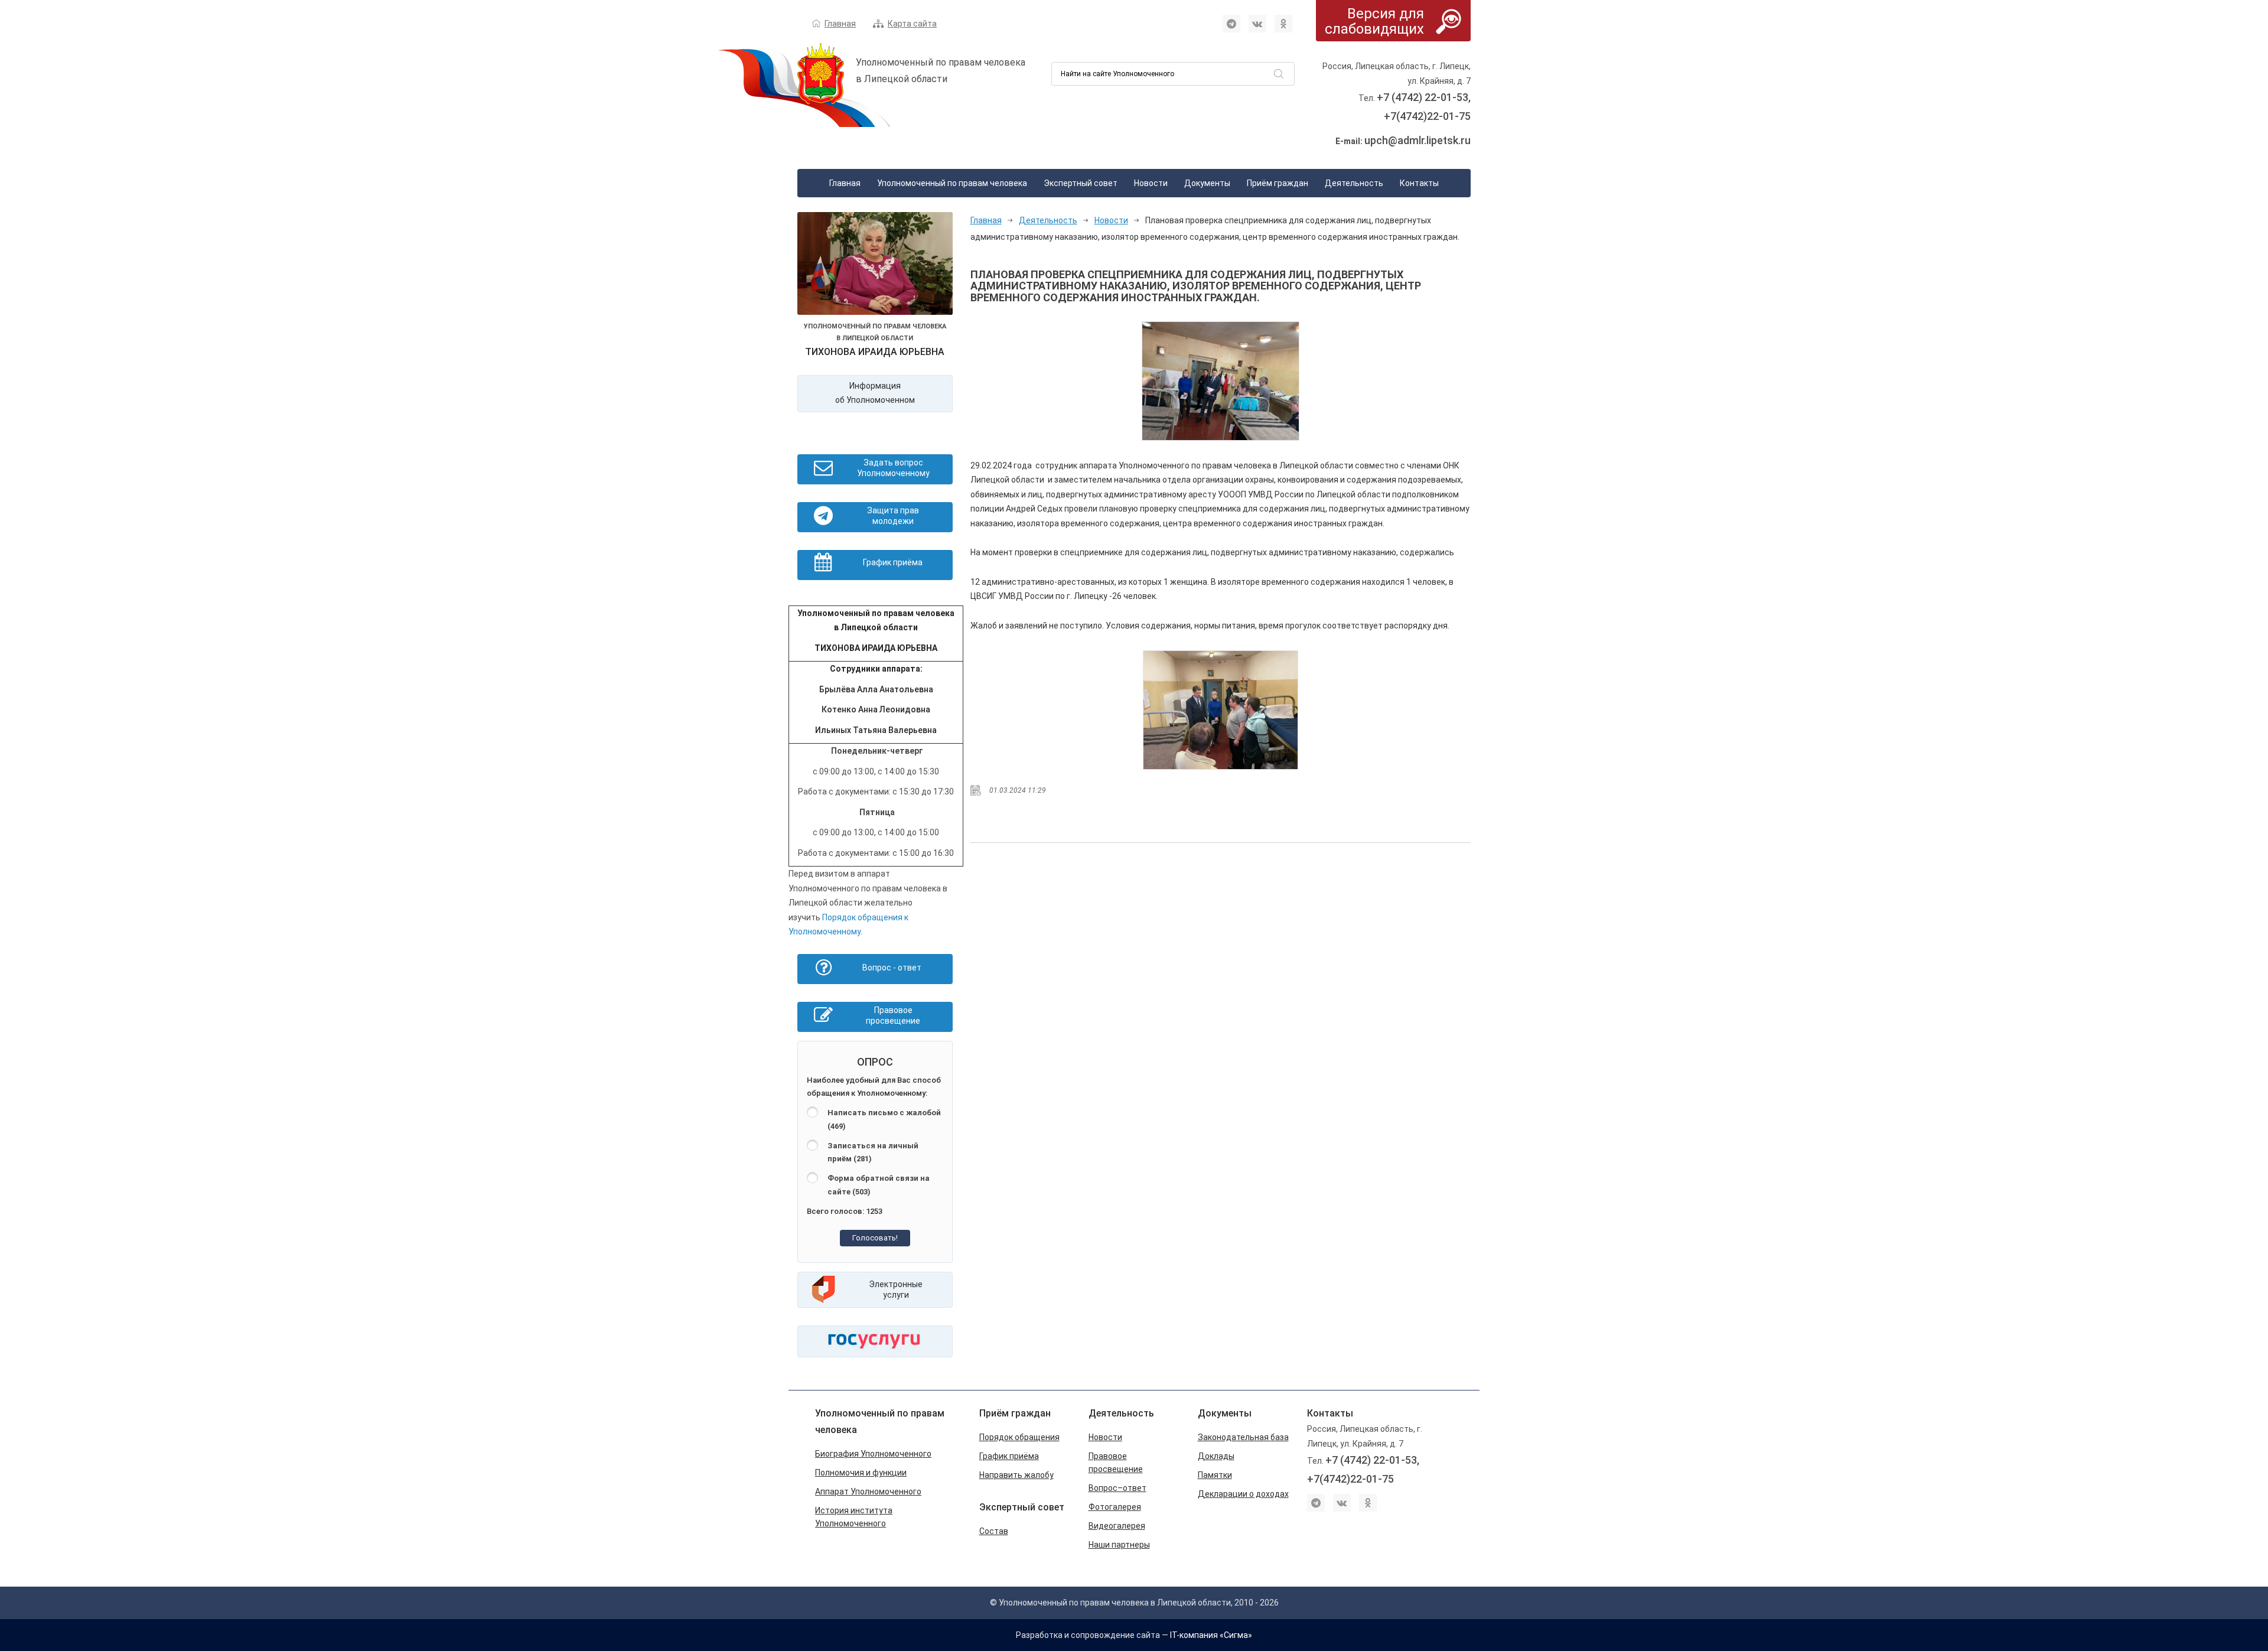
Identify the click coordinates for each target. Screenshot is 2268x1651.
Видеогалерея (1117, 1526)
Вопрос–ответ (1117, 1488)
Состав (994, 1531)
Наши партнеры (1119, 1545)
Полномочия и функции (861, 1473)
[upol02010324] (1221, 710)
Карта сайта (912, 24)
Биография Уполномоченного (873, 1454)
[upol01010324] (1221, 381)
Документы (1207, 183)
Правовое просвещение (1116, 1463)
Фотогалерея (1115, 1507)
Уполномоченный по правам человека (952, 183)
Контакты (1419, 183)
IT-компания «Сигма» (1211, 1635)
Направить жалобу (1016, 1475)
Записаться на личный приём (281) (873, 1152)
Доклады (1216, 1456)
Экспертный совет (1081, 183)
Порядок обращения (1019, 1437)
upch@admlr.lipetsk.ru (1417, 140)
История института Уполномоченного (854, 1517)
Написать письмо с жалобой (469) (884, 1119)
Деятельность (1354, 183)
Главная (840, 24)
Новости (1151, 183)
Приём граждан (1278, 183)
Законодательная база (1243, 1437)
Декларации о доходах (1243, 1494)
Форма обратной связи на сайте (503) (879, 1185)
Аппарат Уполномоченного (868, 1492)
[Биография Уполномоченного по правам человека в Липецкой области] (875, 266)
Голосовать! (875, 1238)
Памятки (1215, 1475)
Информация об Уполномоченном (875, 393)
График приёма (1009, 1456)
